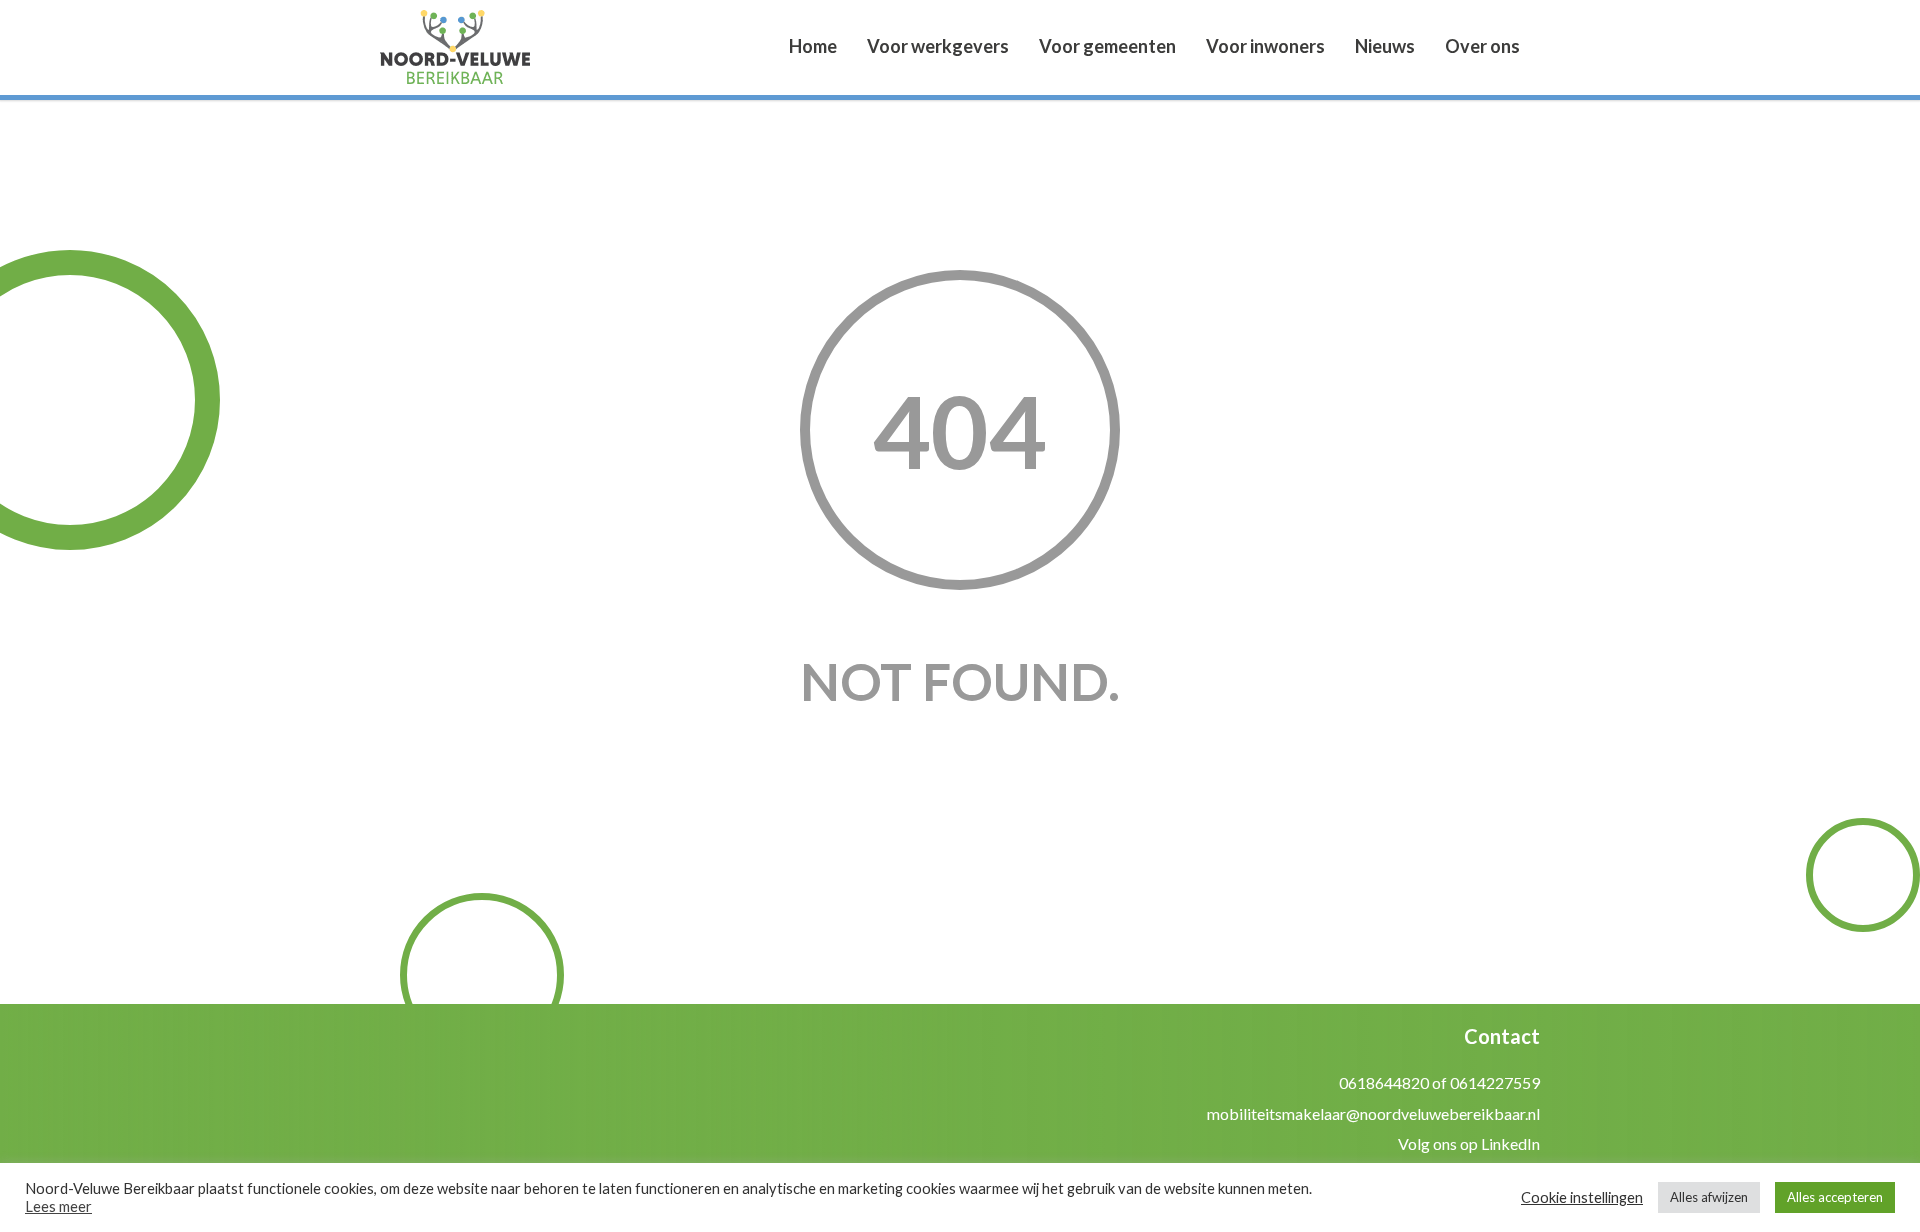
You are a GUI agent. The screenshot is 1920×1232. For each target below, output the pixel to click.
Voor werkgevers (938, 46)
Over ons (1482, 46)
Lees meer (58, 1206)
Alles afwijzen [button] (1709, 1197)
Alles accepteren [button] (1835, 1197)
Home (813, 46)
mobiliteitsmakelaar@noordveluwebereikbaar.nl (1373, 1113)
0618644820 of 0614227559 (1439, 1082)
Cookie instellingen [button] (1582, 1197)
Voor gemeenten (1107, 46)
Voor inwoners (1265, 46)
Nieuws (1385, 46)
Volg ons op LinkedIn (1469, 1143)
